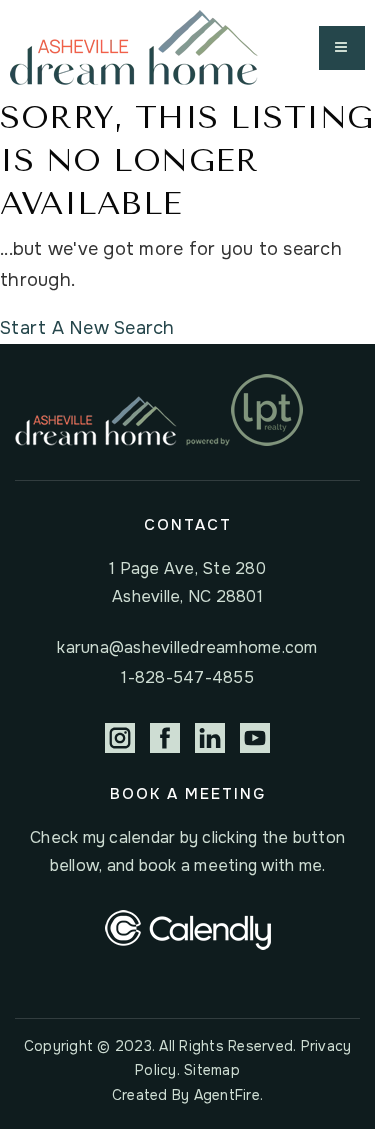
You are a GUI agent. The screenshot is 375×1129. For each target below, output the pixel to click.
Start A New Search (87, 328)
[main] (187, 220)
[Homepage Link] (134, 47)
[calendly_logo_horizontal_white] (188, 929)
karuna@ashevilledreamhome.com (187, 647)
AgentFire (227, 1095)
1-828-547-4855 (187, 677)
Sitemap (212, 1070)
